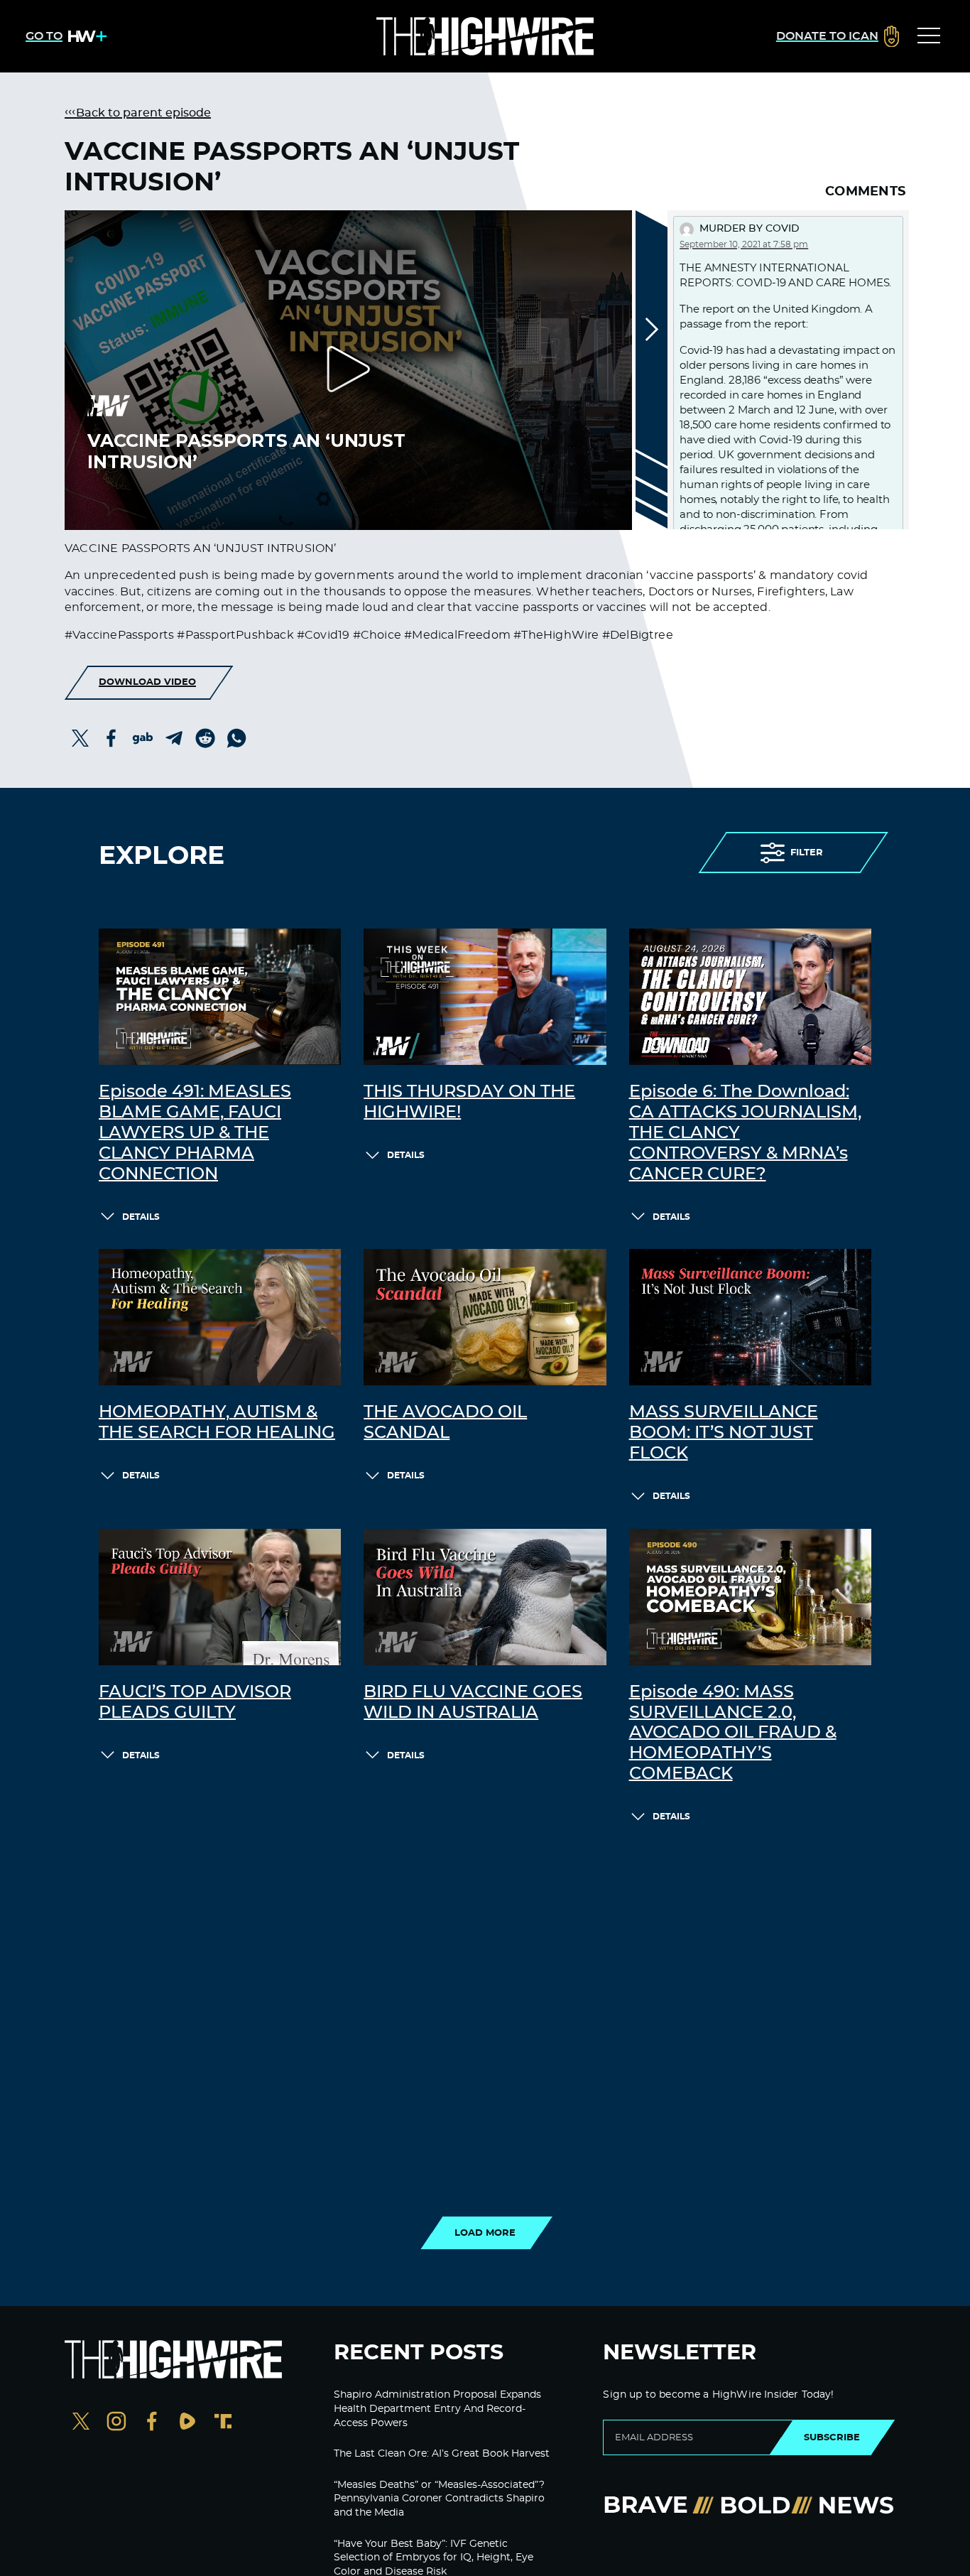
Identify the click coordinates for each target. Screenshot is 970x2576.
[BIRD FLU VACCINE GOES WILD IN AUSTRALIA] (485, 1597)
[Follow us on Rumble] (187, 2423)
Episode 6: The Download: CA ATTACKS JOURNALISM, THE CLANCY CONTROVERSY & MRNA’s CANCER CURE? (745, 1133)
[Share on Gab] (143, 738)
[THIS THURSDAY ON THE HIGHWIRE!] (485, 997)
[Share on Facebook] (111, 738)
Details (141, 1217)
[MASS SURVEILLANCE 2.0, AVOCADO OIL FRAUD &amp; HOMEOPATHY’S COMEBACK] (750, 1597)
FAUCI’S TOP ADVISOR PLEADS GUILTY (195, 1703)
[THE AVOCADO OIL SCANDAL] (485, 1317)
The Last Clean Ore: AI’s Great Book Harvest (442, 2454)
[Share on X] (80, 738)
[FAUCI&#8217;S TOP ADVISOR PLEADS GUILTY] (220, 1597)
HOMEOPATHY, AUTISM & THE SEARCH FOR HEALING (217, 1423)
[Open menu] (929, 36)
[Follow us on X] (81, 2423)
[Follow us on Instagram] (116, 2423)
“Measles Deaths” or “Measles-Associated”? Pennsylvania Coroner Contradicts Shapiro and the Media (439, 2499)
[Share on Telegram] (174, 738)
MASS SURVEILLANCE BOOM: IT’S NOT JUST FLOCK (724, 1433)
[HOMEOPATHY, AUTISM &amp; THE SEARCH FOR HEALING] (220, 1317)
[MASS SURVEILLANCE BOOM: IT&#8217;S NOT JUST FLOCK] (750, 1317)
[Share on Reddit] (205, 738)
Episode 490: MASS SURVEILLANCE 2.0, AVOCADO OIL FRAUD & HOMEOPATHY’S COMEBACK (733, 1733)
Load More (485, 2233)
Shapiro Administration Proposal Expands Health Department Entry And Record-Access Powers (437, 2409)
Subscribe (832, 2437)
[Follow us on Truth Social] (223, 2423)
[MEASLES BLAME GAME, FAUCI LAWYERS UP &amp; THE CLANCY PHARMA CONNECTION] (220, 997)
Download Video (147, 682)
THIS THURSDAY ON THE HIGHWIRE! (469, 1102)
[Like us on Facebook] (152, 2423)
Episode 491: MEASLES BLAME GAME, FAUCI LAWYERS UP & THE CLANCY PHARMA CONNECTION (195, 1133)
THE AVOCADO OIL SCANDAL (445, 1423)
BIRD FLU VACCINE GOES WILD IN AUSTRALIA (473, 1703)
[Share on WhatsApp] (236, 738)
